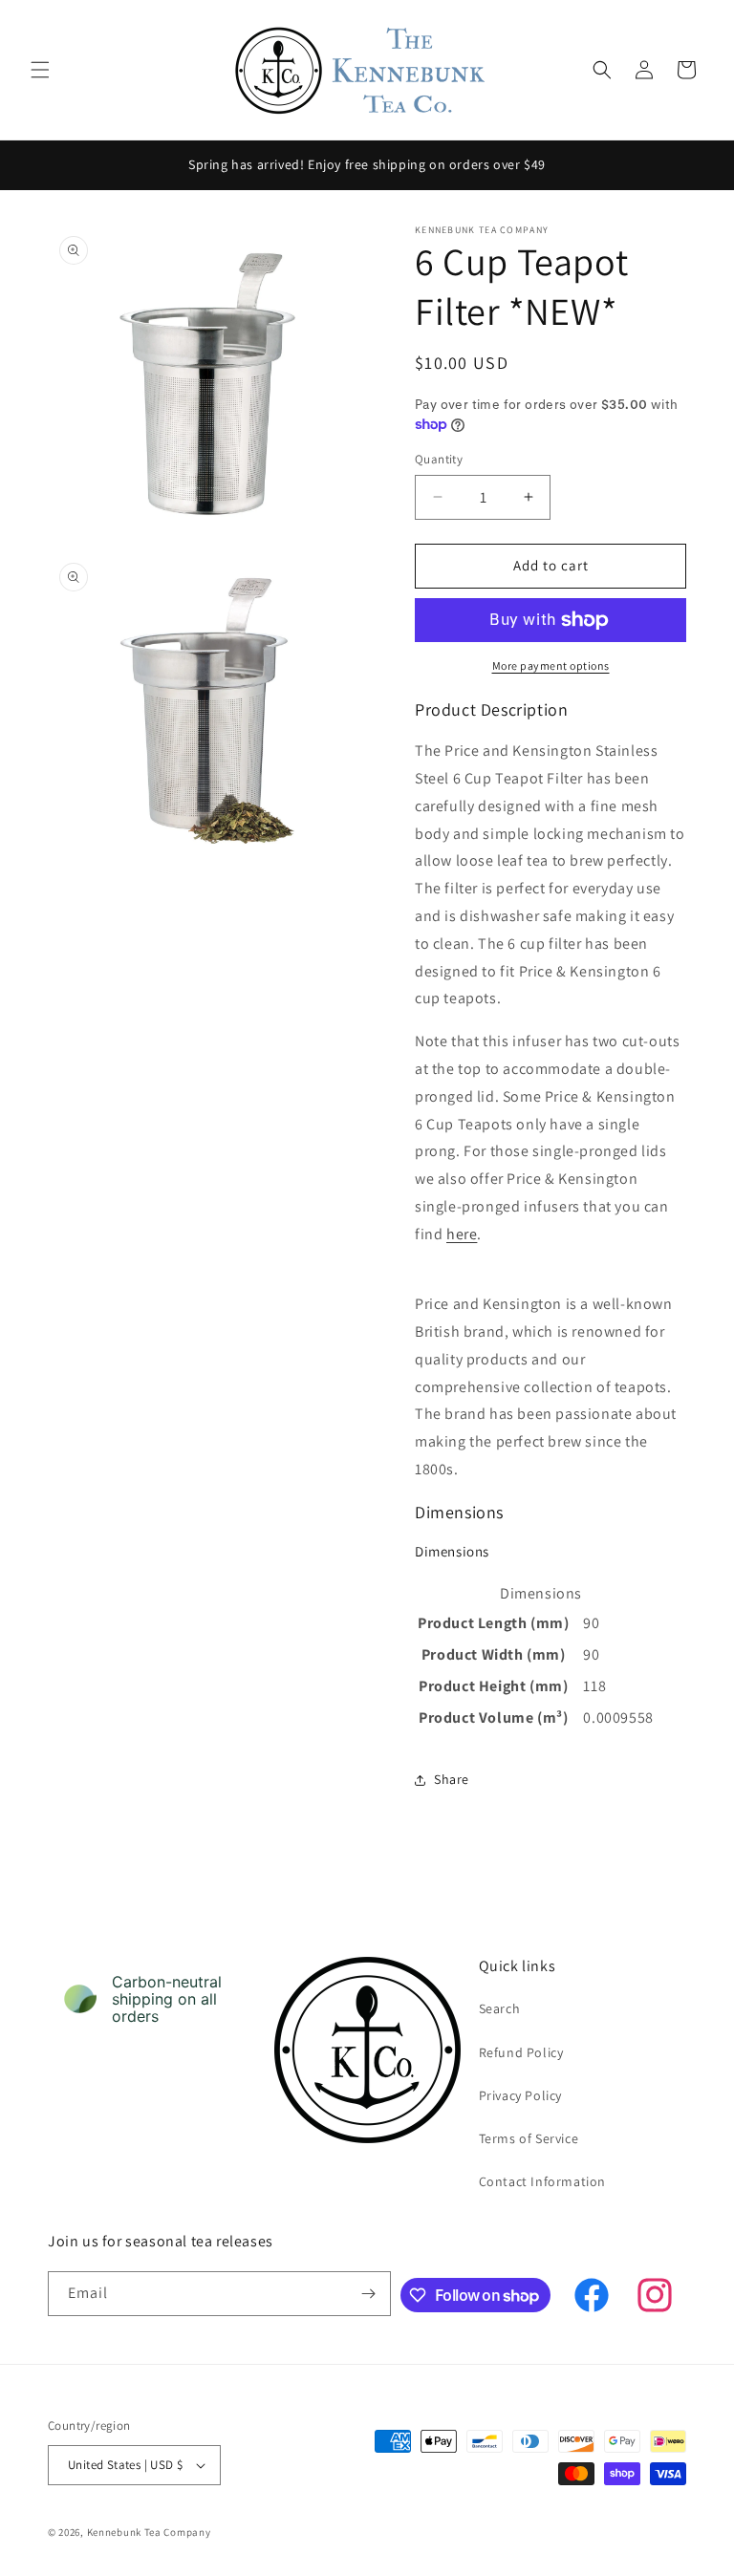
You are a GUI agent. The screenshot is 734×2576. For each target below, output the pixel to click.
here (462, 1234)
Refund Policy (521, 2052)
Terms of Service (529, 2138)
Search (500, 2008)
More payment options (551, 665)
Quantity (439, 459)
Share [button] (452, 1779)
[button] (40, 70)
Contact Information (542, 2181)
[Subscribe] (369, 2294)
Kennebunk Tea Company (149, 2532)
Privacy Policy (520, 2095)
